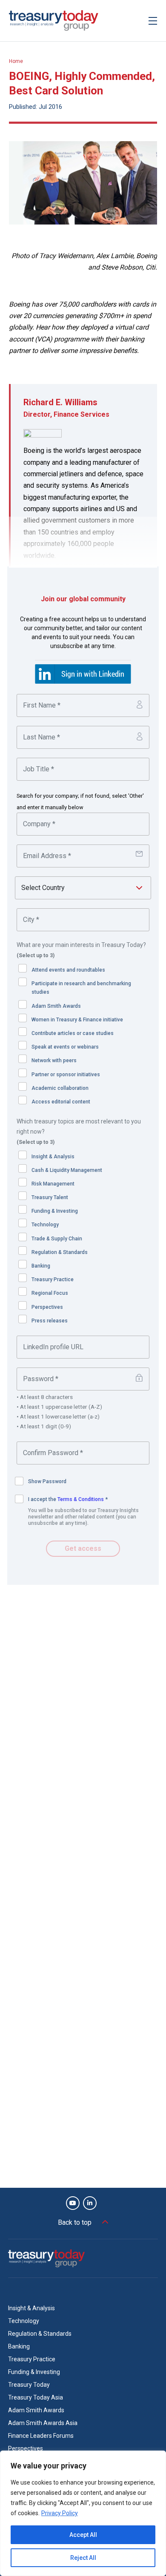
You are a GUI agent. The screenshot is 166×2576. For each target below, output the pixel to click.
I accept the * (68, 1499)
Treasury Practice (53, 1279)
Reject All (83, 2558)
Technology (45, 1225)
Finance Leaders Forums (41, 2436)
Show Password (47, 1481)
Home (16, 61)
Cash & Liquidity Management (67, 1170)
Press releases (50, 1321)
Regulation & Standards (60, 1252)
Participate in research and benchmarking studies (81, 988)
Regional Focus (50, 1293)
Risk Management (53, 1184)
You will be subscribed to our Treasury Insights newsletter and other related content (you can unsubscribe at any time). (83, 1517)
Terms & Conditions (81, 1499)
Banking (41, 1266)
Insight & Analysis (53, 1157)
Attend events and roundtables (68, 970)
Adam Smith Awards (56, 1006)
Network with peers (54, 1061)
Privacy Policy (60, 2513)
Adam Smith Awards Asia (43, 2423)
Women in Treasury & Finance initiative (77, 1020)
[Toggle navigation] (153, 21)
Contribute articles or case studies (73, 1033)
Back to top (75, 2222)
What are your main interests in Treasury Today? (81, 950)
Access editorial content (61, 1102)
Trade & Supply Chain (57, 1239)
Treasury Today (29, 2385)
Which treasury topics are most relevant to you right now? (79, 1132)
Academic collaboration (60, 1088)
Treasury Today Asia (36, 2397)
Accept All (83, 2535)
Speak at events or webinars (65, 1047)
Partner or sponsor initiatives (66, 1075)
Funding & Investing (55, 1211)
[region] (83, 2513)
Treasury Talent (50, 1197)
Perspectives (47, 1307)
